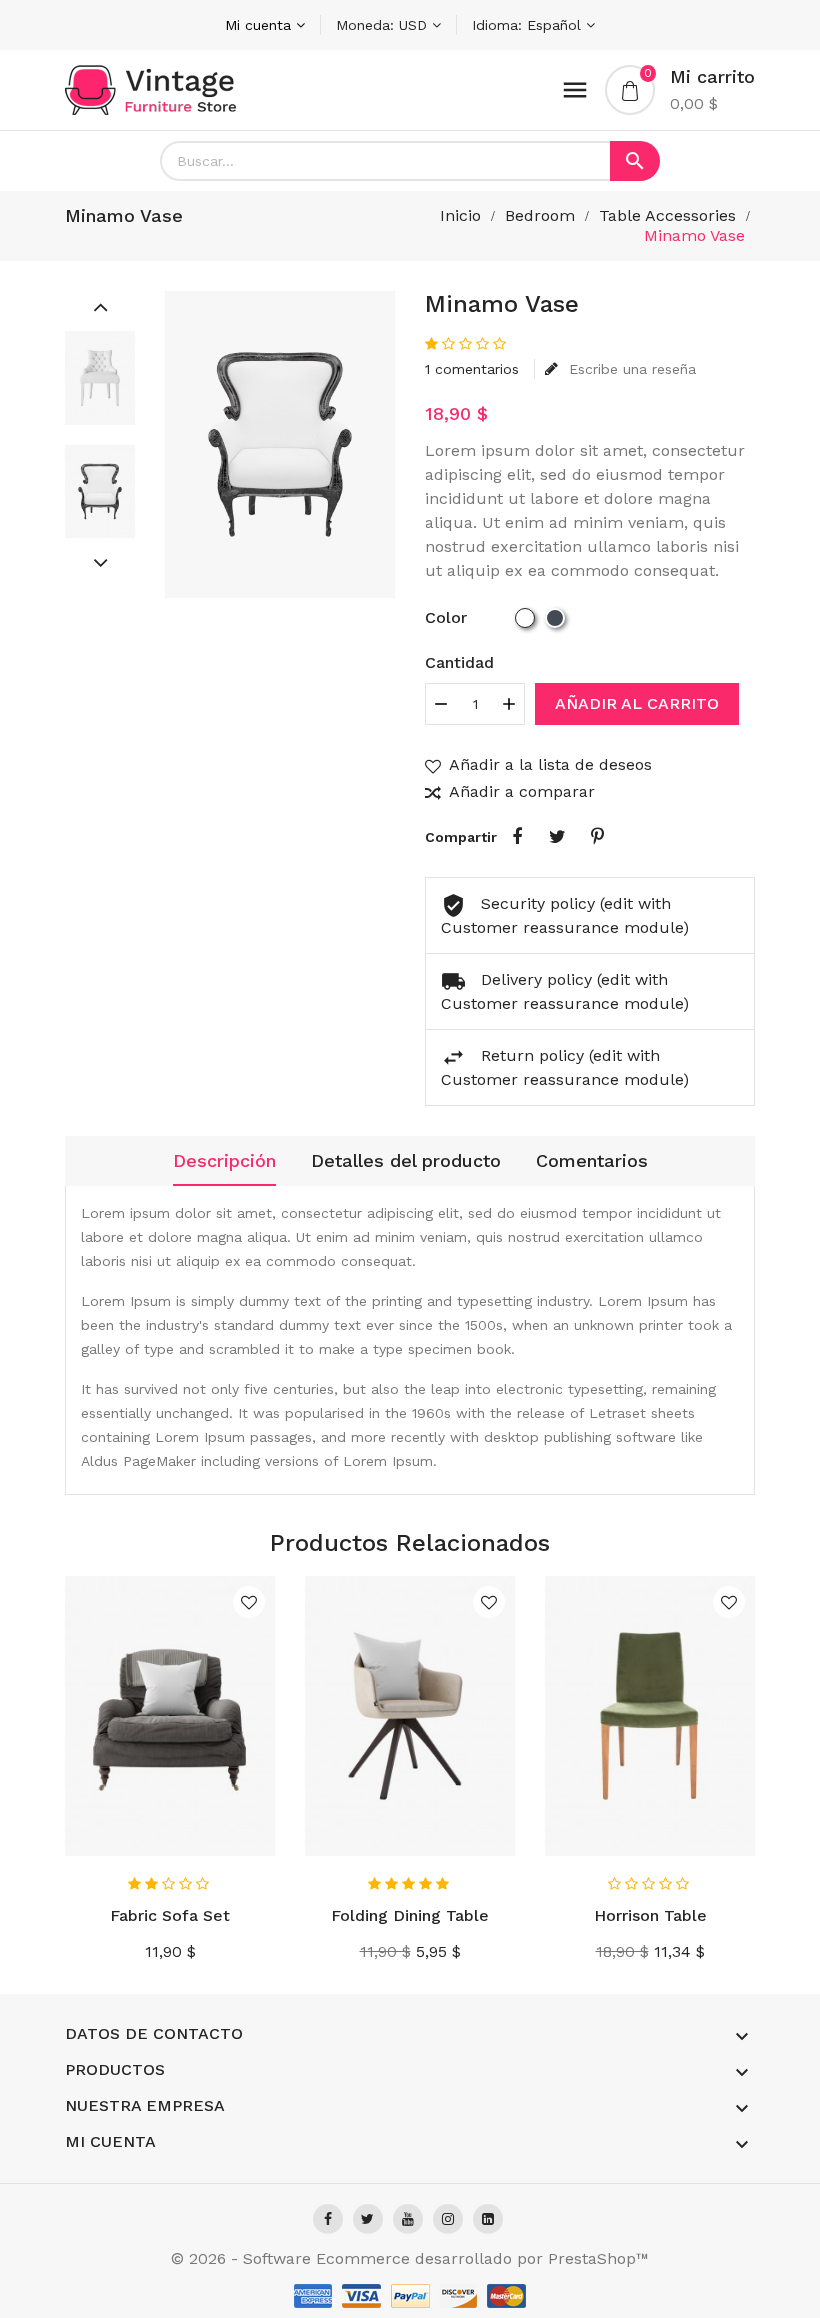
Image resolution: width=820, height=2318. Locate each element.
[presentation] (22, 1768)
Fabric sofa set (170, 1915)
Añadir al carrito (637, 703)
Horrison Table (650, 1915)
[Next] (100, 562)
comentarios (472, 369)
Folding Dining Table (410, 1915)
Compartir (517, 837)
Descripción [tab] (224, 1160)
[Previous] (100, 306)
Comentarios (592, 1160)
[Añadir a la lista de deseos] (249, 1602)
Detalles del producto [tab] (406, 1160)
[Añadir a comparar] (253, 1824)
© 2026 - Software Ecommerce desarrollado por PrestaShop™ (410, 2258)
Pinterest (597, 837)
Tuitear (557, 837)
